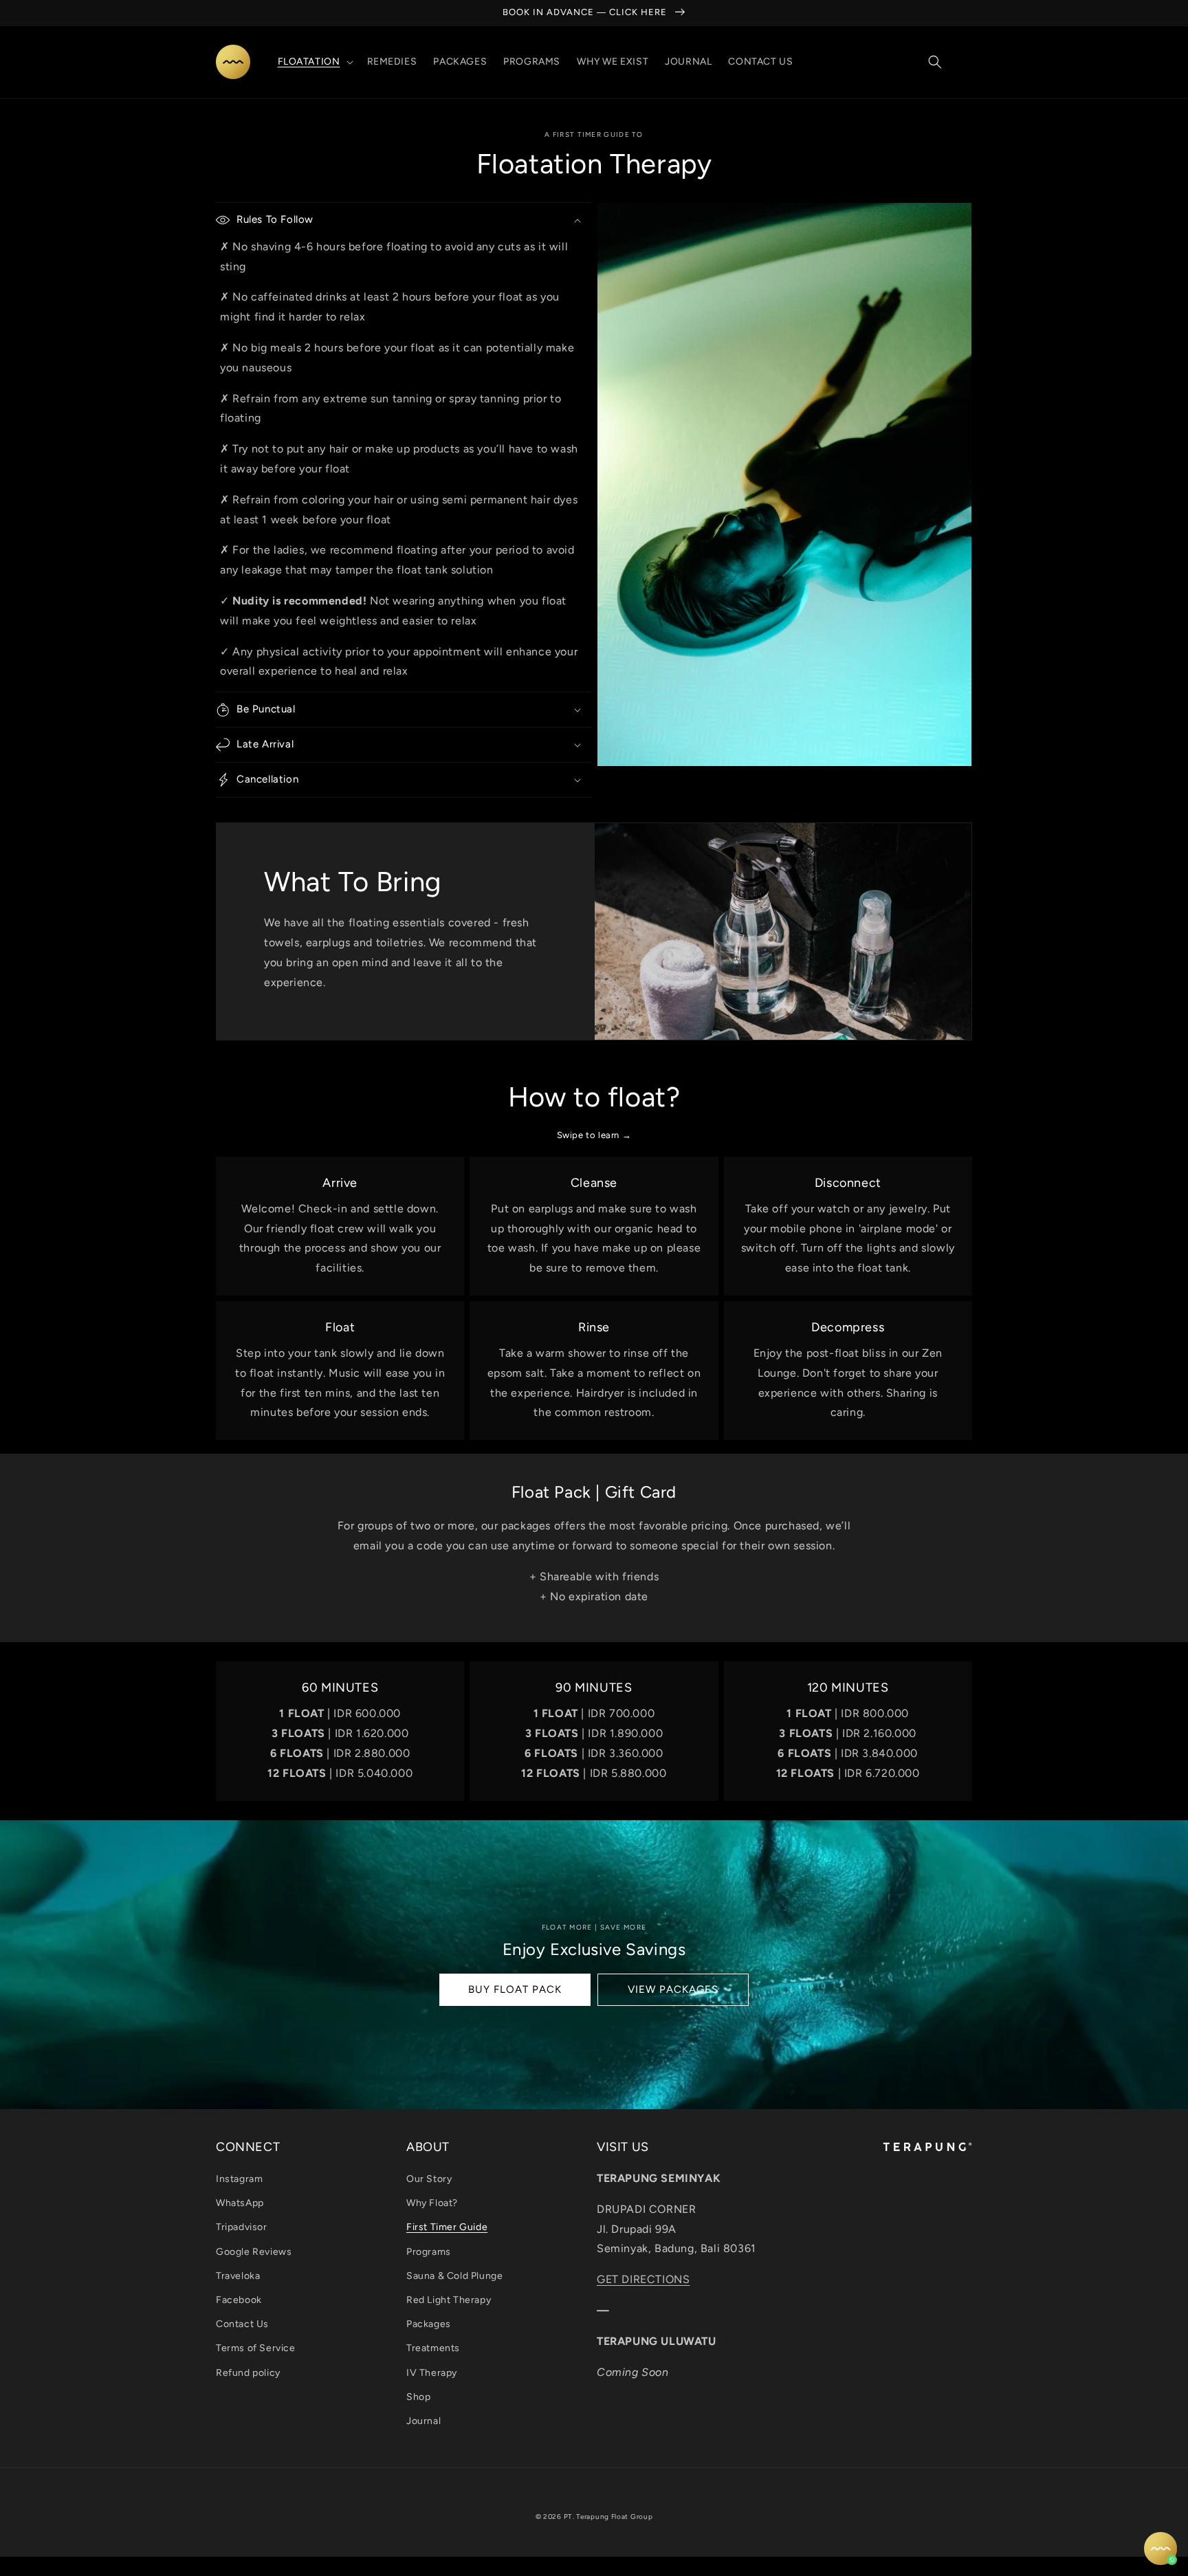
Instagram (239, 2179)
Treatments (433, 2348)
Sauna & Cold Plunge (454, 2276)
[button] (314, 62)
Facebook (239, 2300)
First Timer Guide (447, 2227)
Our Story (429, 2179)
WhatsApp (240, 2203)
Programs (429, 2252)
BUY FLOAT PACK (515, 1989)
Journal (423, 2421)
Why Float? (432, 2203)
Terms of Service (256, 2348)
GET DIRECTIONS (643, 2279)
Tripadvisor (242, 2227)
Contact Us (242, 2324)
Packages (429, 2324)
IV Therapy (432, 2373)
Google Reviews (254, 2252)
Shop (418, 2397)
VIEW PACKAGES (673, 1989)
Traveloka (238, 2276)
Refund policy (248, 2373)
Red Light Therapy (449, 2300)
